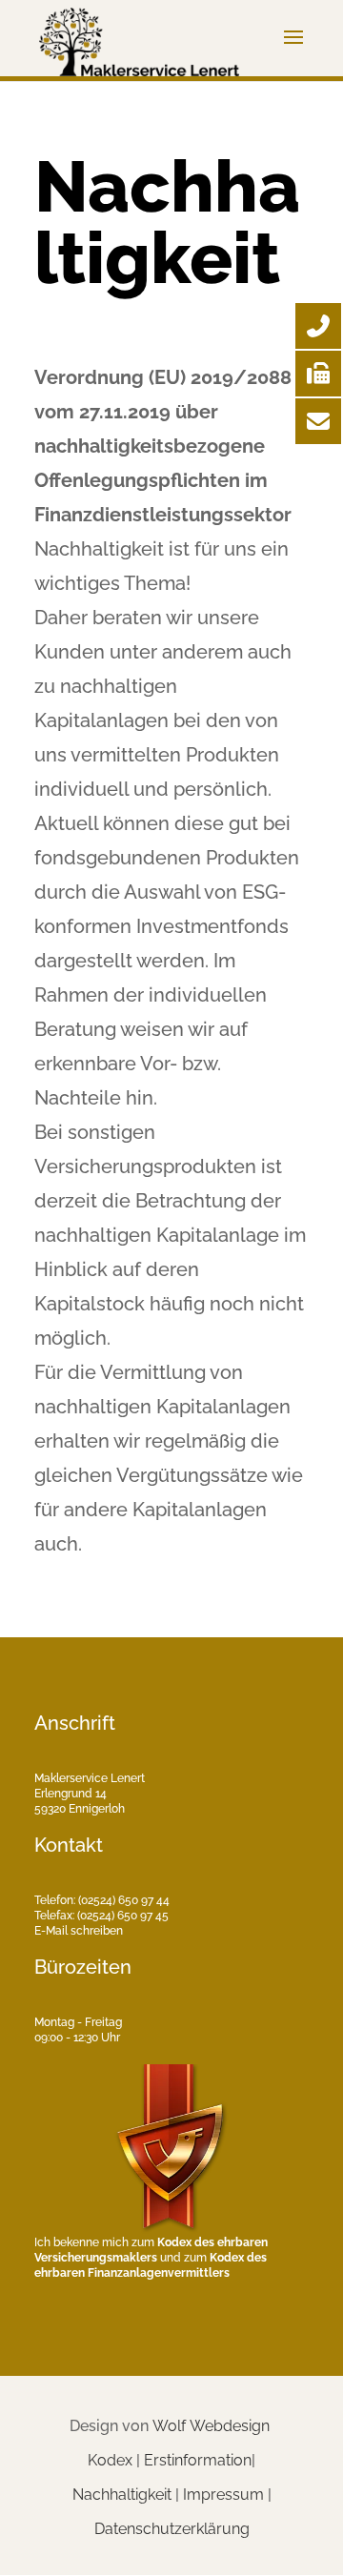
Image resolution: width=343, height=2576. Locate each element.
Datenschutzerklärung (172, 2529)
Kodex (110, 2460)
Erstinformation (198, 2460)
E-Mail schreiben (79, 1931)
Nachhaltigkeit (122, 2495)
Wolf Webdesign (213, 2426)
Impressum (223, 2495)
